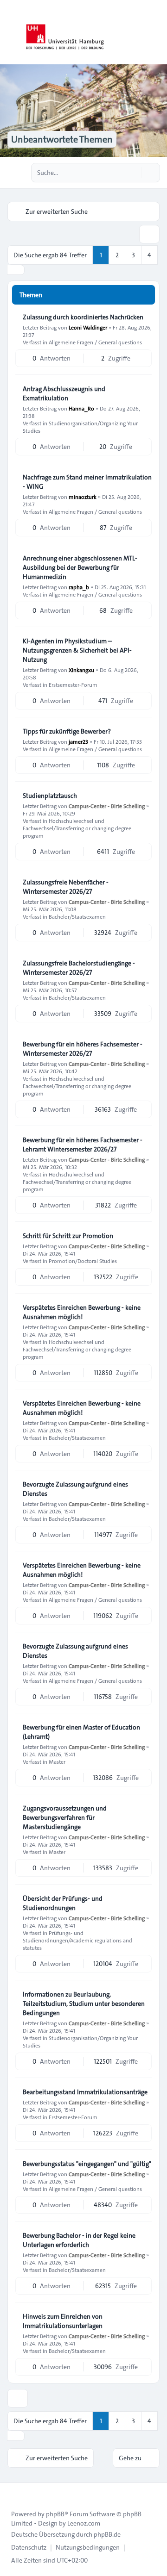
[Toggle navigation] (156, 32)
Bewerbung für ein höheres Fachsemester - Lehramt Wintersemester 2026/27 (83, 1145)
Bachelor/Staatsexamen (77, 916)
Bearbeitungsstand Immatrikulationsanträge (85, 2092)
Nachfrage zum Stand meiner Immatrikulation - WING (87, 482)
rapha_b (79, 587)
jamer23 (78, 741)
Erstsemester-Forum (73, 684)
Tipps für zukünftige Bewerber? (67, 731)
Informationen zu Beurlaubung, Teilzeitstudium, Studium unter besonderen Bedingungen (84, 2004)
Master (57, 1761)
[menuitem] (29, 2547)
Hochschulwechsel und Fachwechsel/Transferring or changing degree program (77, 828)
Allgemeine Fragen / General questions (95, 342)
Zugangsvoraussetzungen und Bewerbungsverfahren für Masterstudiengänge (65, 1817)
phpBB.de (107, 2534)
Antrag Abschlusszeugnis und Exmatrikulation (64, 393)
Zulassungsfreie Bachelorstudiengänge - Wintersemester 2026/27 (79, 968)
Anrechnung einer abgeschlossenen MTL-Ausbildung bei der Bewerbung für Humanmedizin (80, 567)
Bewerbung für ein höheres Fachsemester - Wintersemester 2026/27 (83, 1049)
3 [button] (133, 255)
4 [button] (149, 255)
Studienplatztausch (50, 796)
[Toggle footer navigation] (11, 2490)
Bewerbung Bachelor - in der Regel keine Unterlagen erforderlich (79, 2240)
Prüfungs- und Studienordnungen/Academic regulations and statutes (77, 1940)
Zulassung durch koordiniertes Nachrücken (83, 317)
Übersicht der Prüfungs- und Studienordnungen (63, 1903)
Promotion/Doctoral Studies (83, 1261)
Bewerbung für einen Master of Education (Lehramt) (81, 1732)
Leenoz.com (84, 2523)
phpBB (55, 2514)
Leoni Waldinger (88, 327)
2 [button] (117, 255)
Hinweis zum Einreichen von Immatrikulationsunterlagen (63, 2321)
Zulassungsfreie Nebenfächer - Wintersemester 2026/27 (66, 887)
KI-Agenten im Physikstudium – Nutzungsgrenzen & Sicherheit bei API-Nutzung (77, 650)
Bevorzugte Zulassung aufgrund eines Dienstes (75, 1489)
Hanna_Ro (81, 408)
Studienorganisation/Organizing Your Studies (80, 427)
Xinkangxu (81, 670)
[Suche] (134, 173)
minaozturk (83, 497)
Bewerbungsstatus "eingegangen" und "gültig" (87, 2164)
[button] (16, 270)
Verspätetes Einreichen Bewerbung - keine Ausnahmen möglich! (82, 1312)
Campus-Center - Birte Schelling (107, 806)
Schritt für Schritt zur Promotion (68, 1236)
